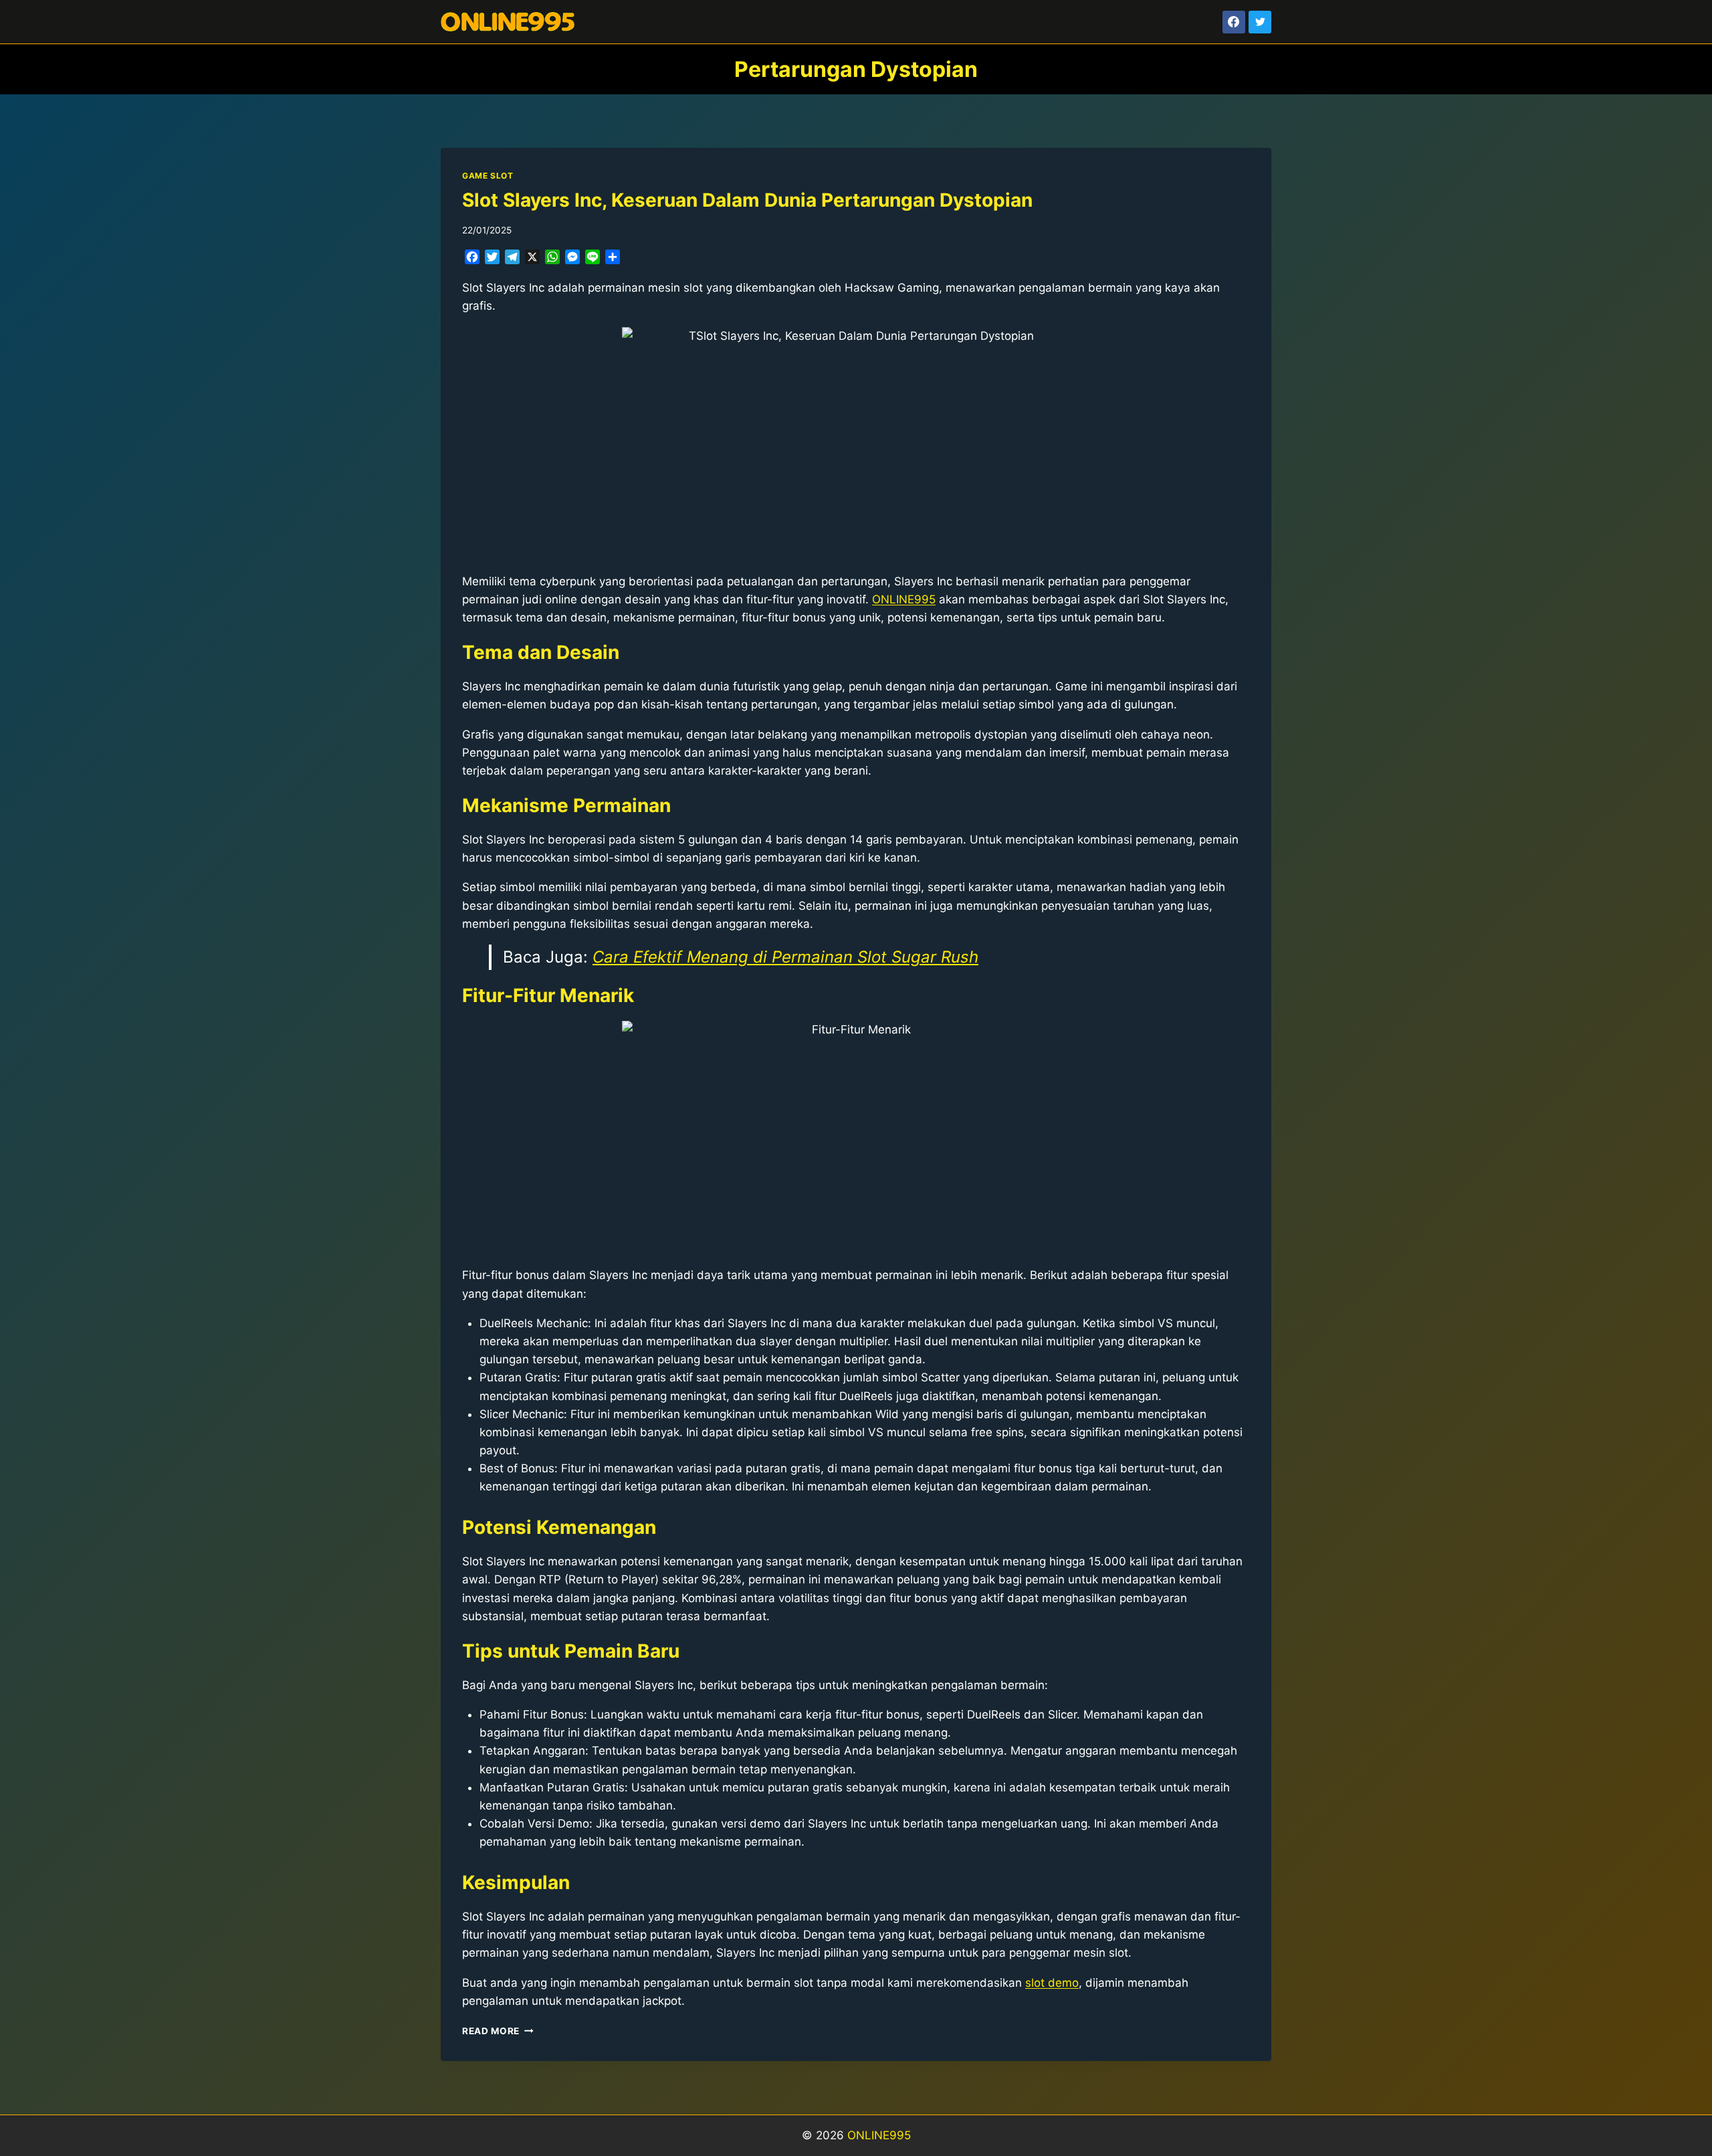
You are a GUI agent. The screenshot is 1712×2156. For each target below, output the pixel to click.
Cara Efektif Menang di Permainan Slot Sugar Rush (785, 957)
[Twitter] (1260, 22)
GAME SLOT (488, 176)
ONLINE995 (879, 2135)
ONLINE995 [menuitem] (904, 599)
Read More (498, 2031)
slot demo (1052, 1983)
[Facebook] (1234, 22)
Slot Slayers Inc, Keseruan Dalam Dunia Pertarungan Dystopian (747, 200)
